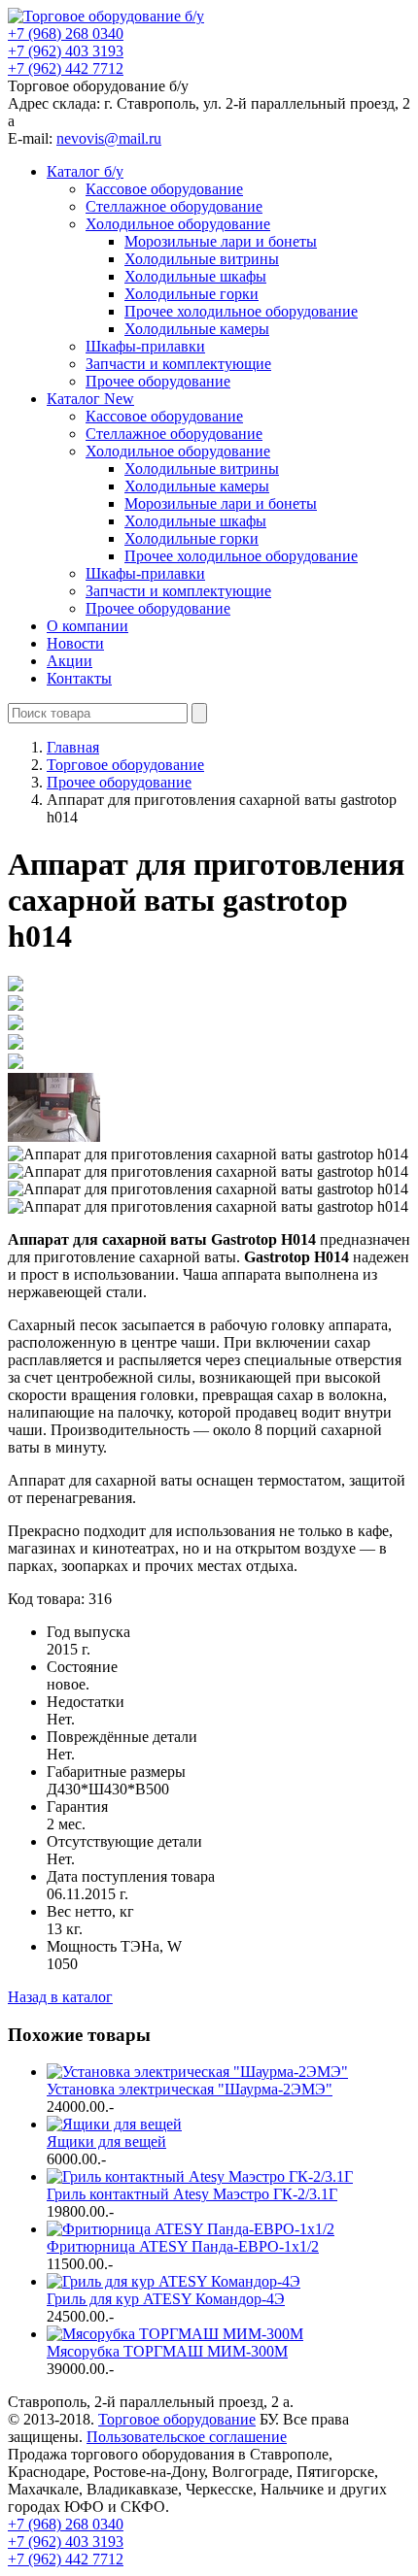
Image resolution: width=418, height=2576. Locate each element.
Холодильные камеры (197, 329)
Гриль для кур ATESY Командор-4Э (166, 2299)
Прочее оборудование (158, 381)
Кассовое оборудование (164, 189)
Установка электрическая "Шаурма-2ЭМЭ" (190, 2089)
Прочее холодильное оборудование (241, 311)
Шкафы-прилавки (145, 346)
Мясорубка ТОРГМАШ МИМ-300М (167, 2351)
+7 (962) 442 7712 (66, 68)
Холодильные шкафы (195, 276)
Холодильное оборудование (178, 224)
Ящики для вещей (106, 2141)
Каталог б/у (85, 171)
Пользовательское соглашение (187, 2437)
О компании (87, 626)
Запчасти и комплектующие (178, 364)
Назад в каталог (60, 1997)
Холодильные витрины (202, 259)
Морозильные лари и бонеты (221, 241)
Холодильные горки (192, 294)
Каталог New (90, 399)
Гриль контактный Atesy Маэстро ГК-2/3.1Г (192, 2194)
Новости (75, 643)
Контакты (79, 678)
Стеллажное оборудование (174, 206)
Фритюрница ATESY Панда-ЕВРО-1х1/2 (183, 2246)
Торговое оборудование (177, 2419)
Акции (70, 661)
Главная (73, 747)
